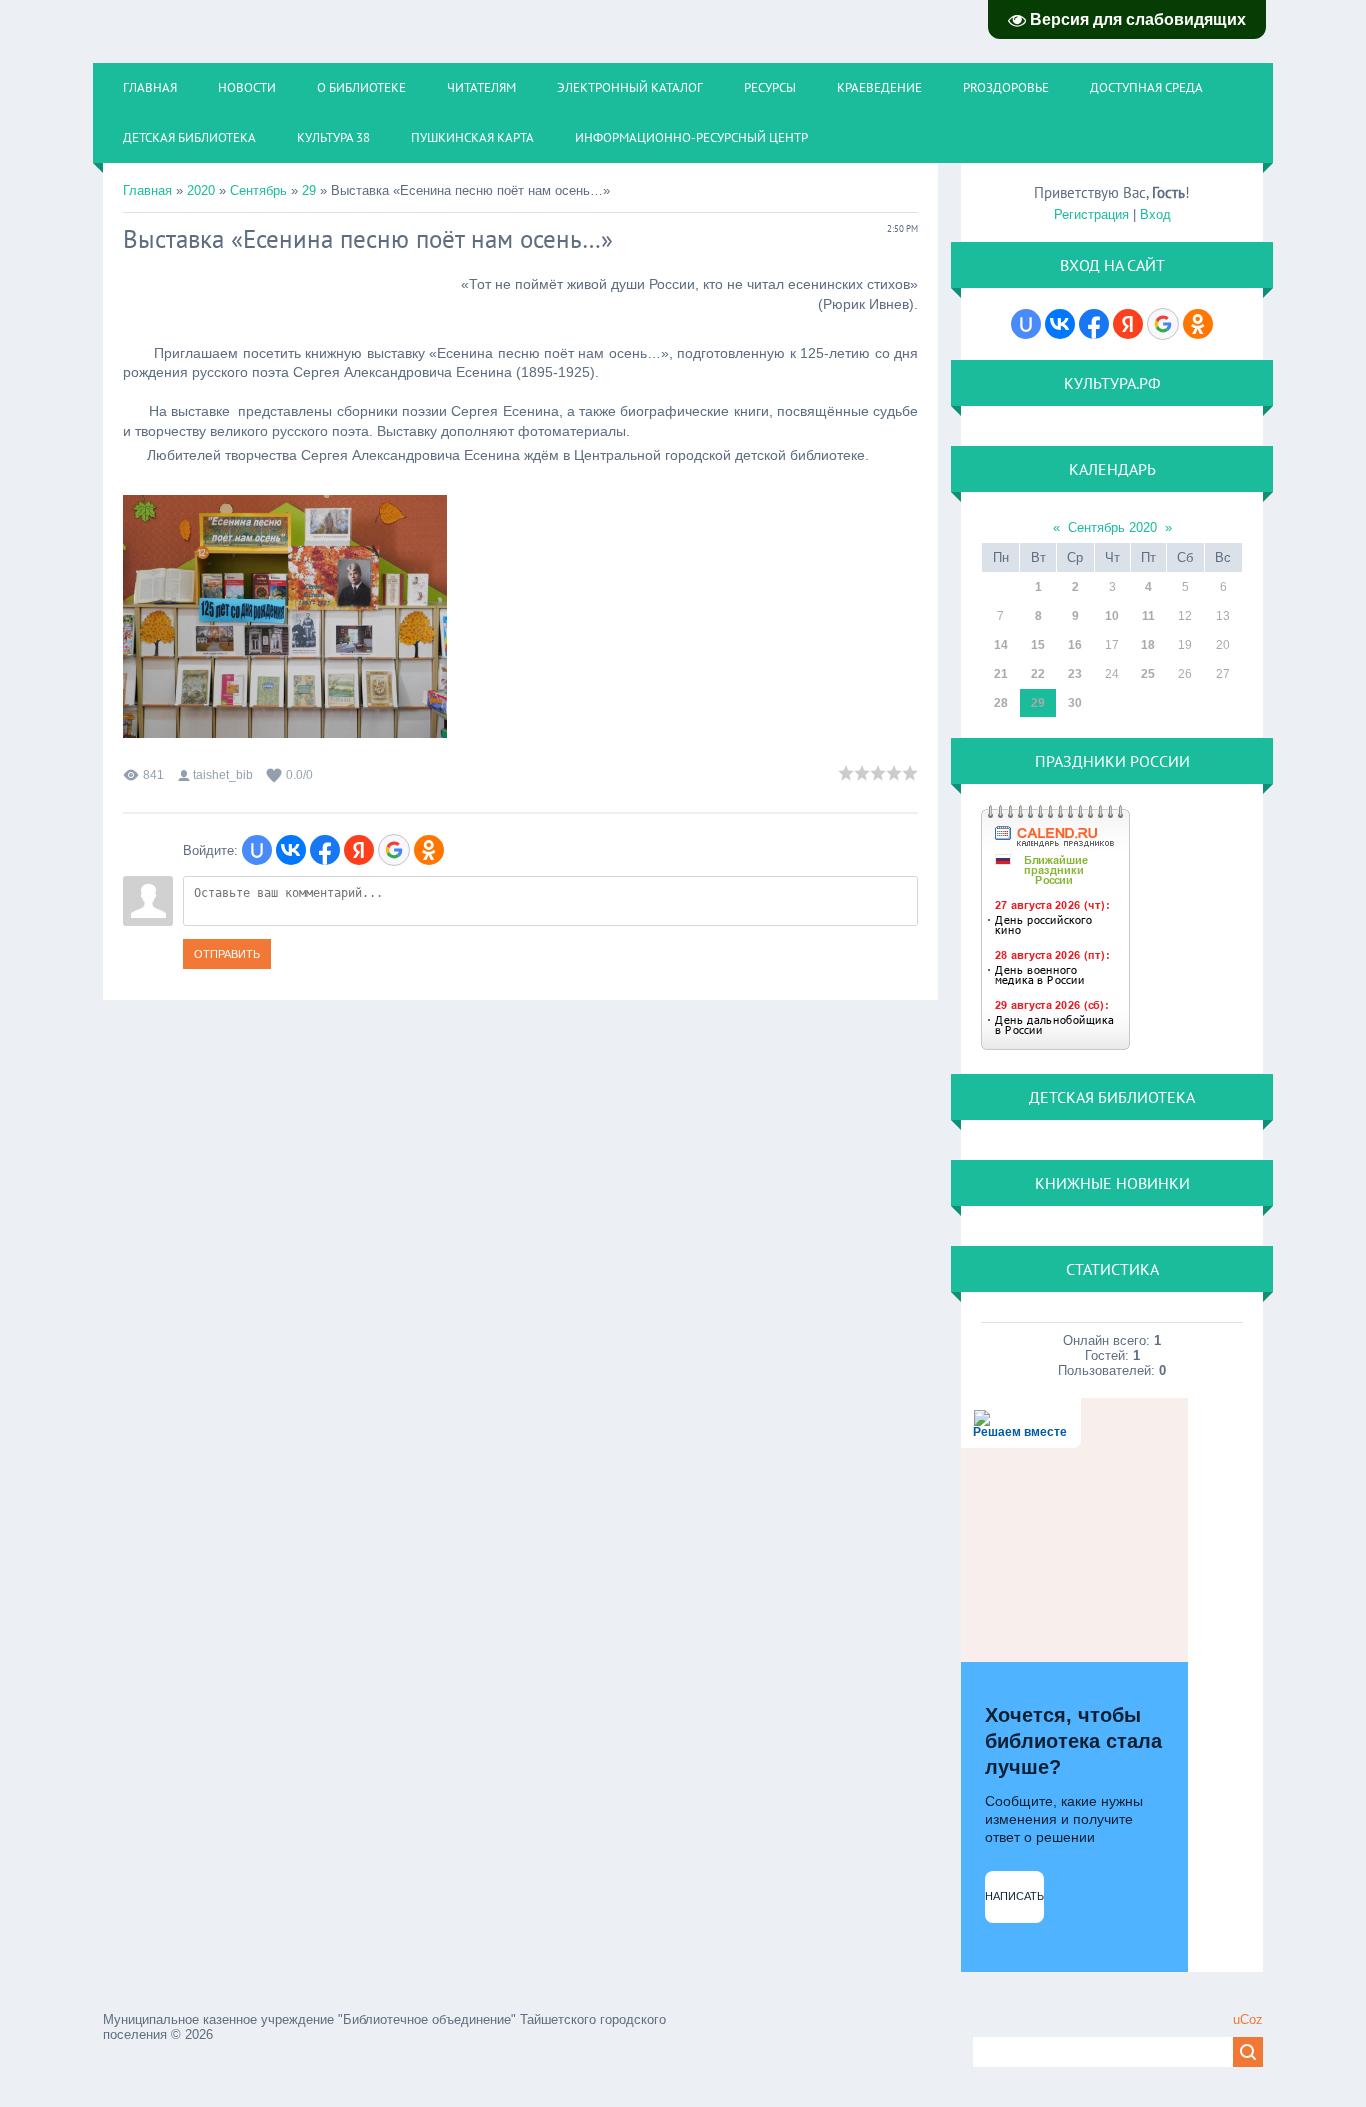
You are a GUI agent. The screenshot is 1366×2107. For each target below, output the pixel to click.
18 (1148, 645)
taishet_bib (223, 775)
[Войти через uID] (257, 850)
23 (1075, 674)
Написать (1014, 1896)
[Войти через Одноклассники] (429, 850)
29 (309, 190)
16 (1075, 645)
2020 (201, 190)
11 (1148, 616)
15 (1038, 645)
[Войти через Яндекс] (359, 850)
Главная (147, 190)
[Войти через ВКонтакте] (291, 850)
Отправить (227, 954)
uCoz (1248, 2019)
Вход (1155, 214)
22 (1038, 674)
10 (1112, 616)
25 (1148, 674)
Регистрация (1091, 214)
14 (1001, 645)
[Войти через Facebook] (325, 850)
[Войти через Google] (394, 850)
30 (1075, 703)
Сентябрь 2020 (1112, 527)
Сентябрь (258, 190)
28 (1001, 703)
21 (1001, 674)
